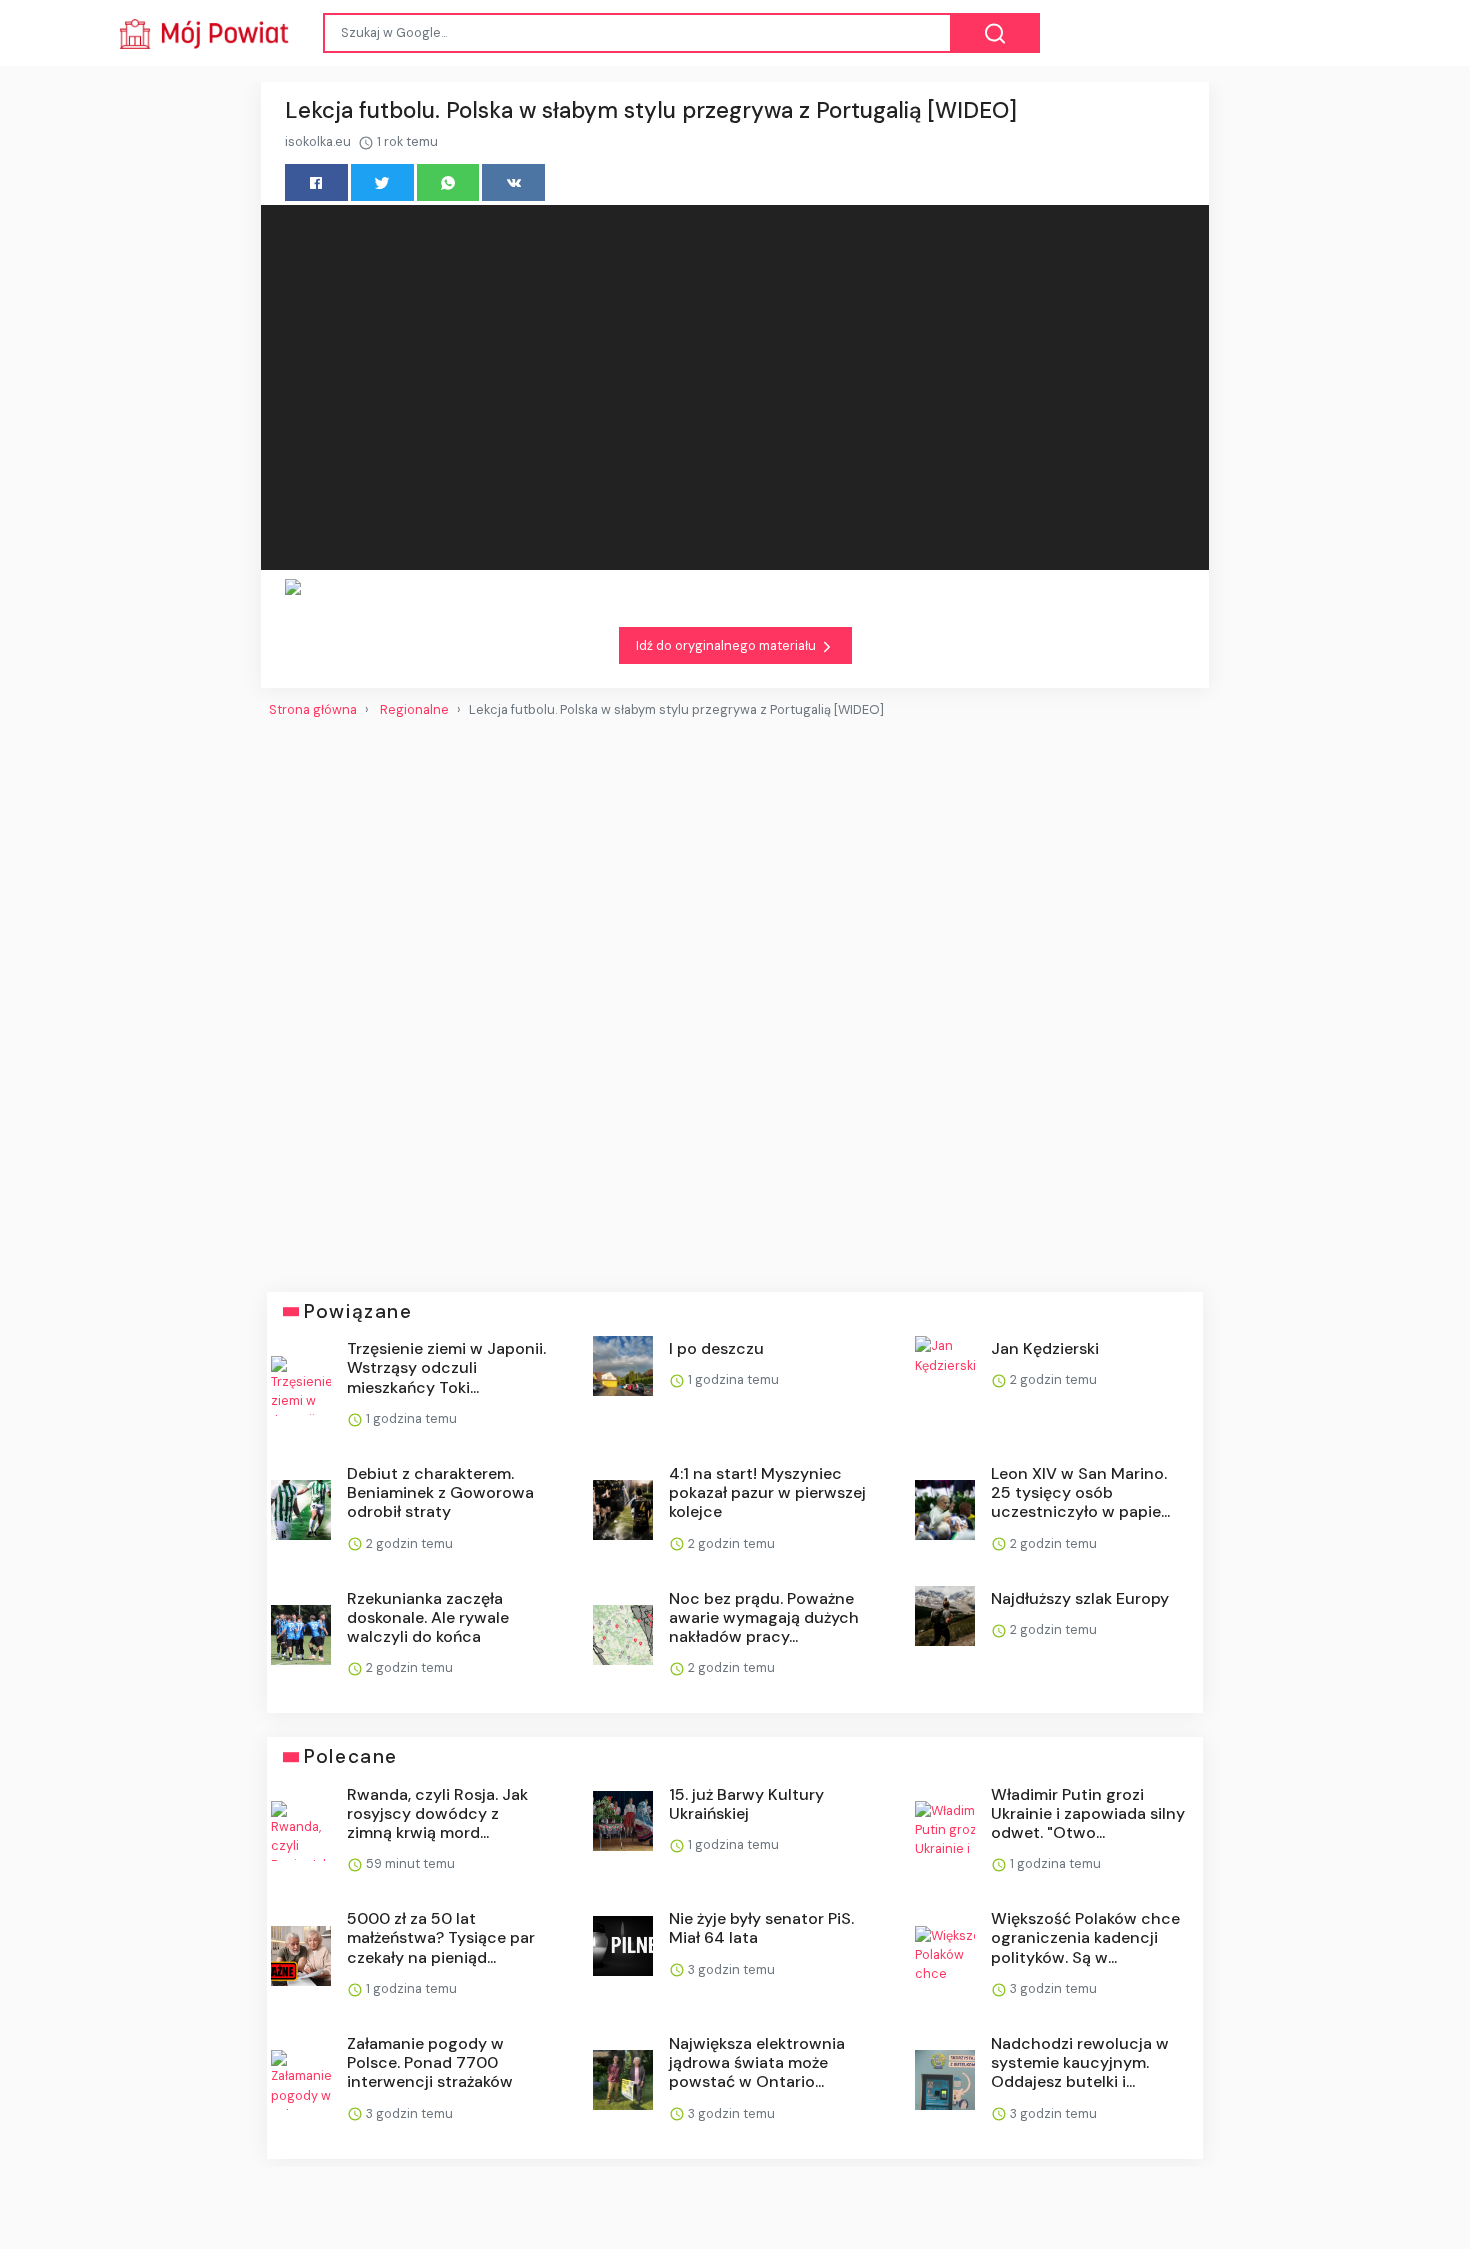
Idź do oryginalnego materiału (727, 645)
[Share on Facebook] (316, 182)
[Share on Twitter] (382, 182)
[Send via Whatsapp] (448, 182)
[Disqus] (735, 997)
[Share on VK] (513, 182)
